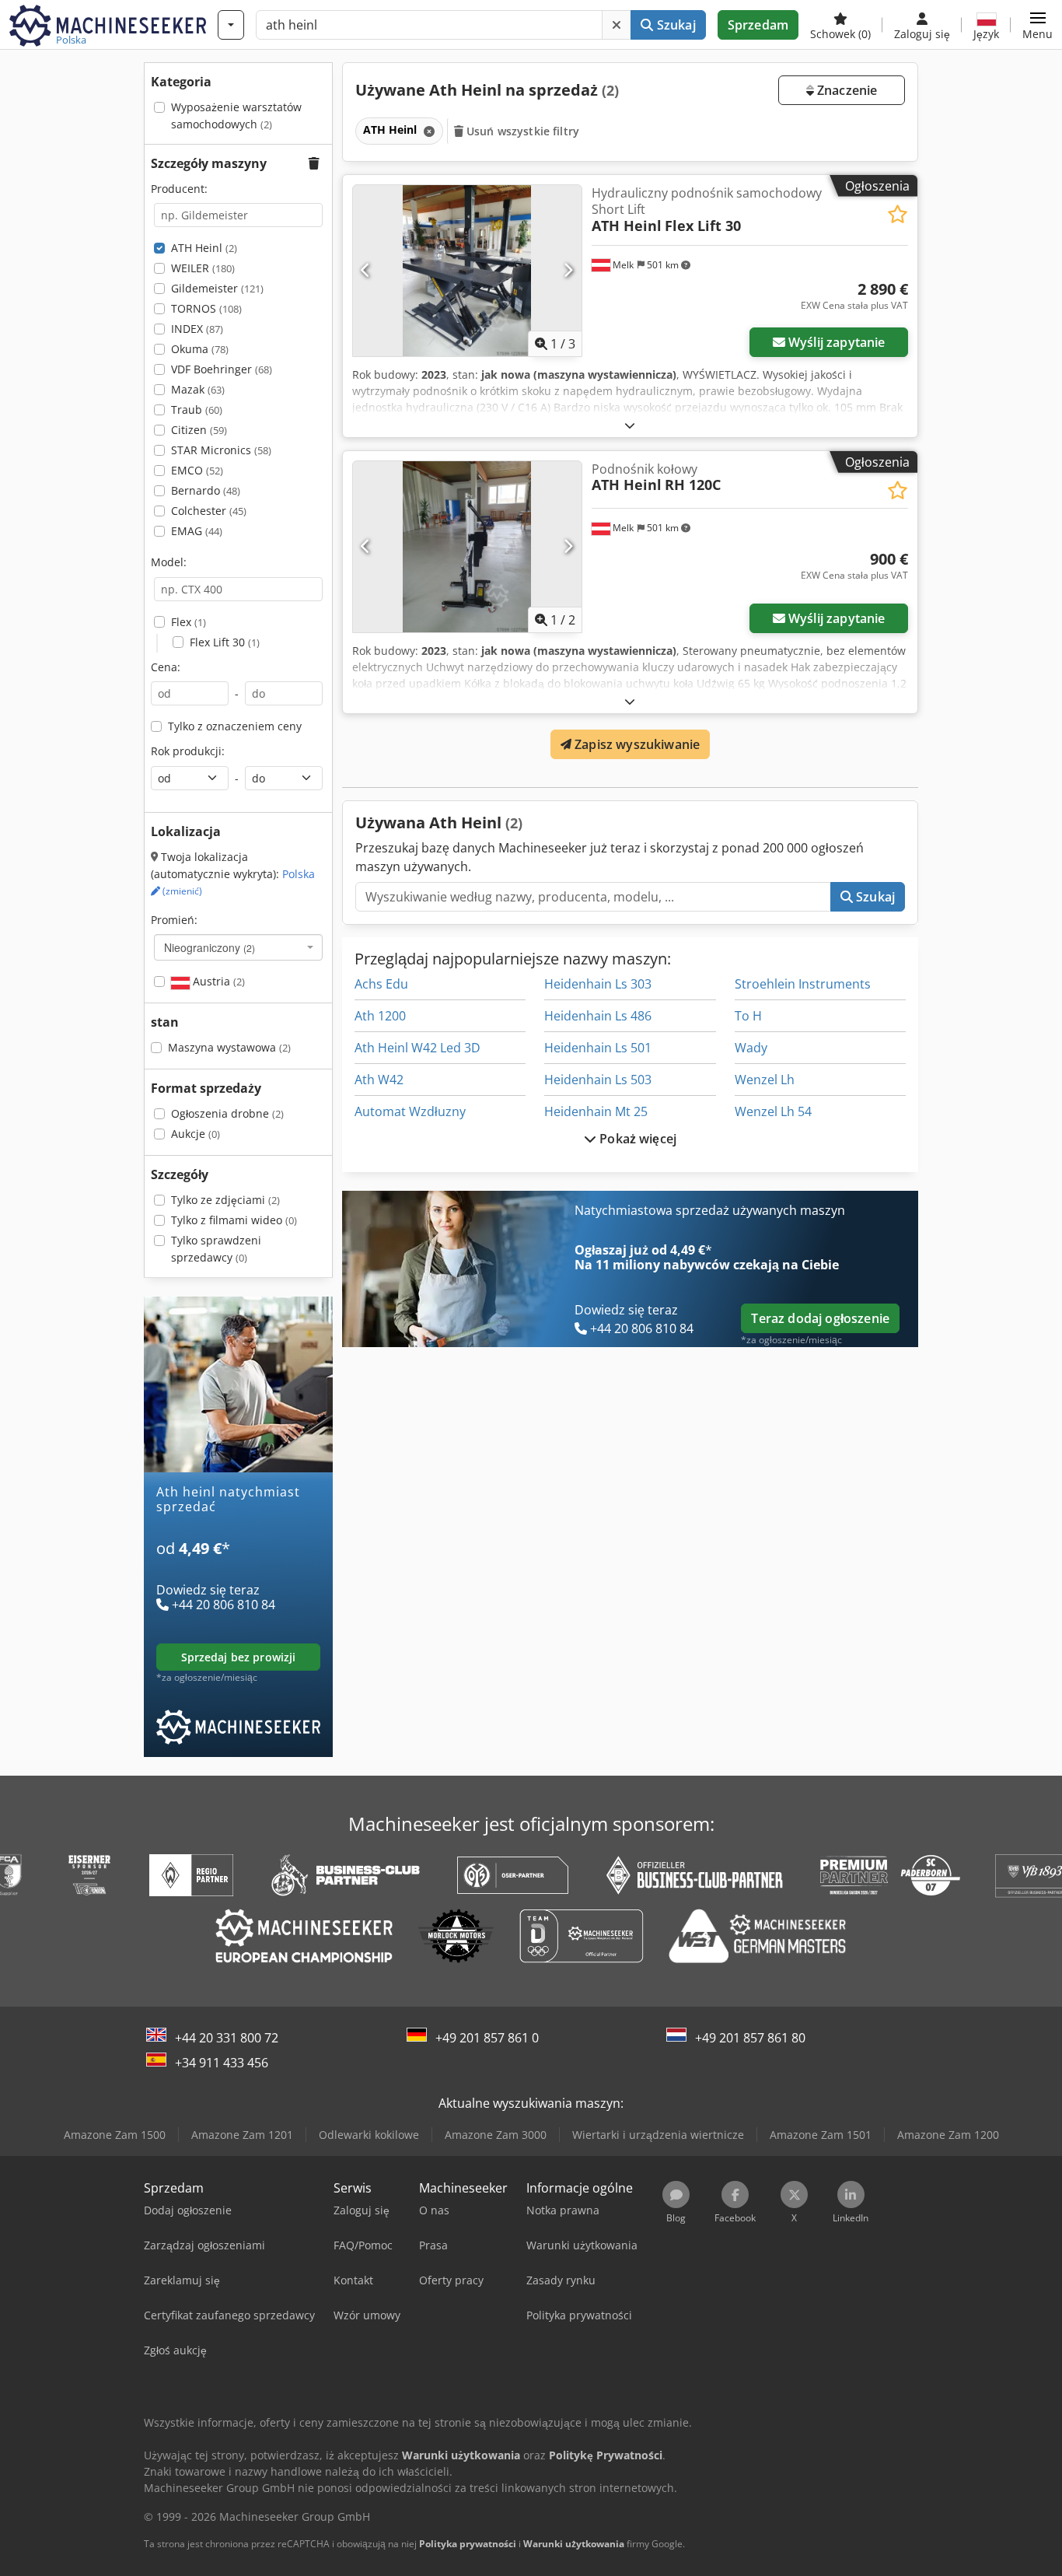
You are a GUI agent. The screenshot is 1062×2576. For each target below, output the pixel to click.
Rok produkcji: (188, 751)
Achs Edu (381, 984)
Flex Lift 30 (225, 642)
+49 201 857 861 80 (750, 2038)
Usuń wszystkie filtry (521, 131)
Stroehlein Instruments (803, 984)
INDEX (197, 329)
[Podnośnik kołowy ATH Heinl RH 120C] (467, 547)
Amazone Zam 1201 (242, 2135)
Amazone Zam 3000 (496, 2135)
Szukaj (675, 25)
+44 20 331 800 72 (227, 2038)
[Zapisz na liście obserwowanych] (898, 214)
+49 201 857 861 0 (487, 2038)
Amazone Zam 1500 (115, 2135)
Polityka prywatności (468, 2544)
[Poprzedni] (366, 271)
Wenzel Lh (765, 1080)
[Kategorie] (231, 25)
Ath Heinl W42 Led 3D (417, 1048)
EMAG (197, 531)
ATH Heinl (204, 248)
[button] (1038, 25)
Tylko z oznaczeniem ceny (235, 726)
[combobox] (238, 947)
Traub (197, 409)
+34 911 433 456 (222, 2063)
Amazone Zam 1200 (948, 2135)
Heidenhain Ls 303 (598, 984)
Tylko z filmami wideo (234, 1220)
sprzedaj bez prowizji (239, 1657)
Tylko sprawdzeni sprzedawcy (216, 1249)
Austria (217, 981)
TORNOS (206, 308)
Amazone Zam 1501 (821, 2135)
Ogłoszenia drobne (227, 1113)
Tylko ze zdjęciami (225, 1200)
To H (748, 1016)
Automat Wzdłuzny (410, 1111)
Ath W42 (379, 1080)
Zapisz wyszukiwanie (636, 744)
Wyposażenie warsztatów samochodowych (236, 115)
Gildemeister (217, 288)
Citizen (199, 430)
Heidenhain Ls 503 (598, 1080)
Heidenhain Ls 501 (598, 1048)
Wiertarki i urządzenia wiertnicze (658, 2135)
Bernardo (206, 490)
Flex (189, 622)
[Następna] (568, 271)
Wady (751, 1048)
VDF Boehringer (222, 369)
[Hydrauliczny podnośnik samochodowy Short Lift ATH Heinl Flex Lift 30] (467, 271)
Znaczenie (846, 90)
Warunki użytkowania (574, 2544)
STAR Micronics (221, 450)
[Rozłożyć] (630, 425)
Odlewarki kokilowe (369, 2135)
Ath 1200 (380, 1016)
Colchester (209, 511)
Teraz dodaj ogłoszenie (820, 1318)
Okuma (200, 349)
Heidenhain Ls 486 (598, 1016)
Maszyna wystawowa (229, 1047)
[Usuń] (617, 25)
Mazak (198, 389)
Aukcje (196, 1134)
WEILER (203, 268)
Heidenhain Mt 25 (596, 1111)
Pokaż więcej (636, 1139)
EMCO (197, 470)
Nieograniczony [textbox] (210, 947)
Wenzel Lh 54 (773, 1111)
